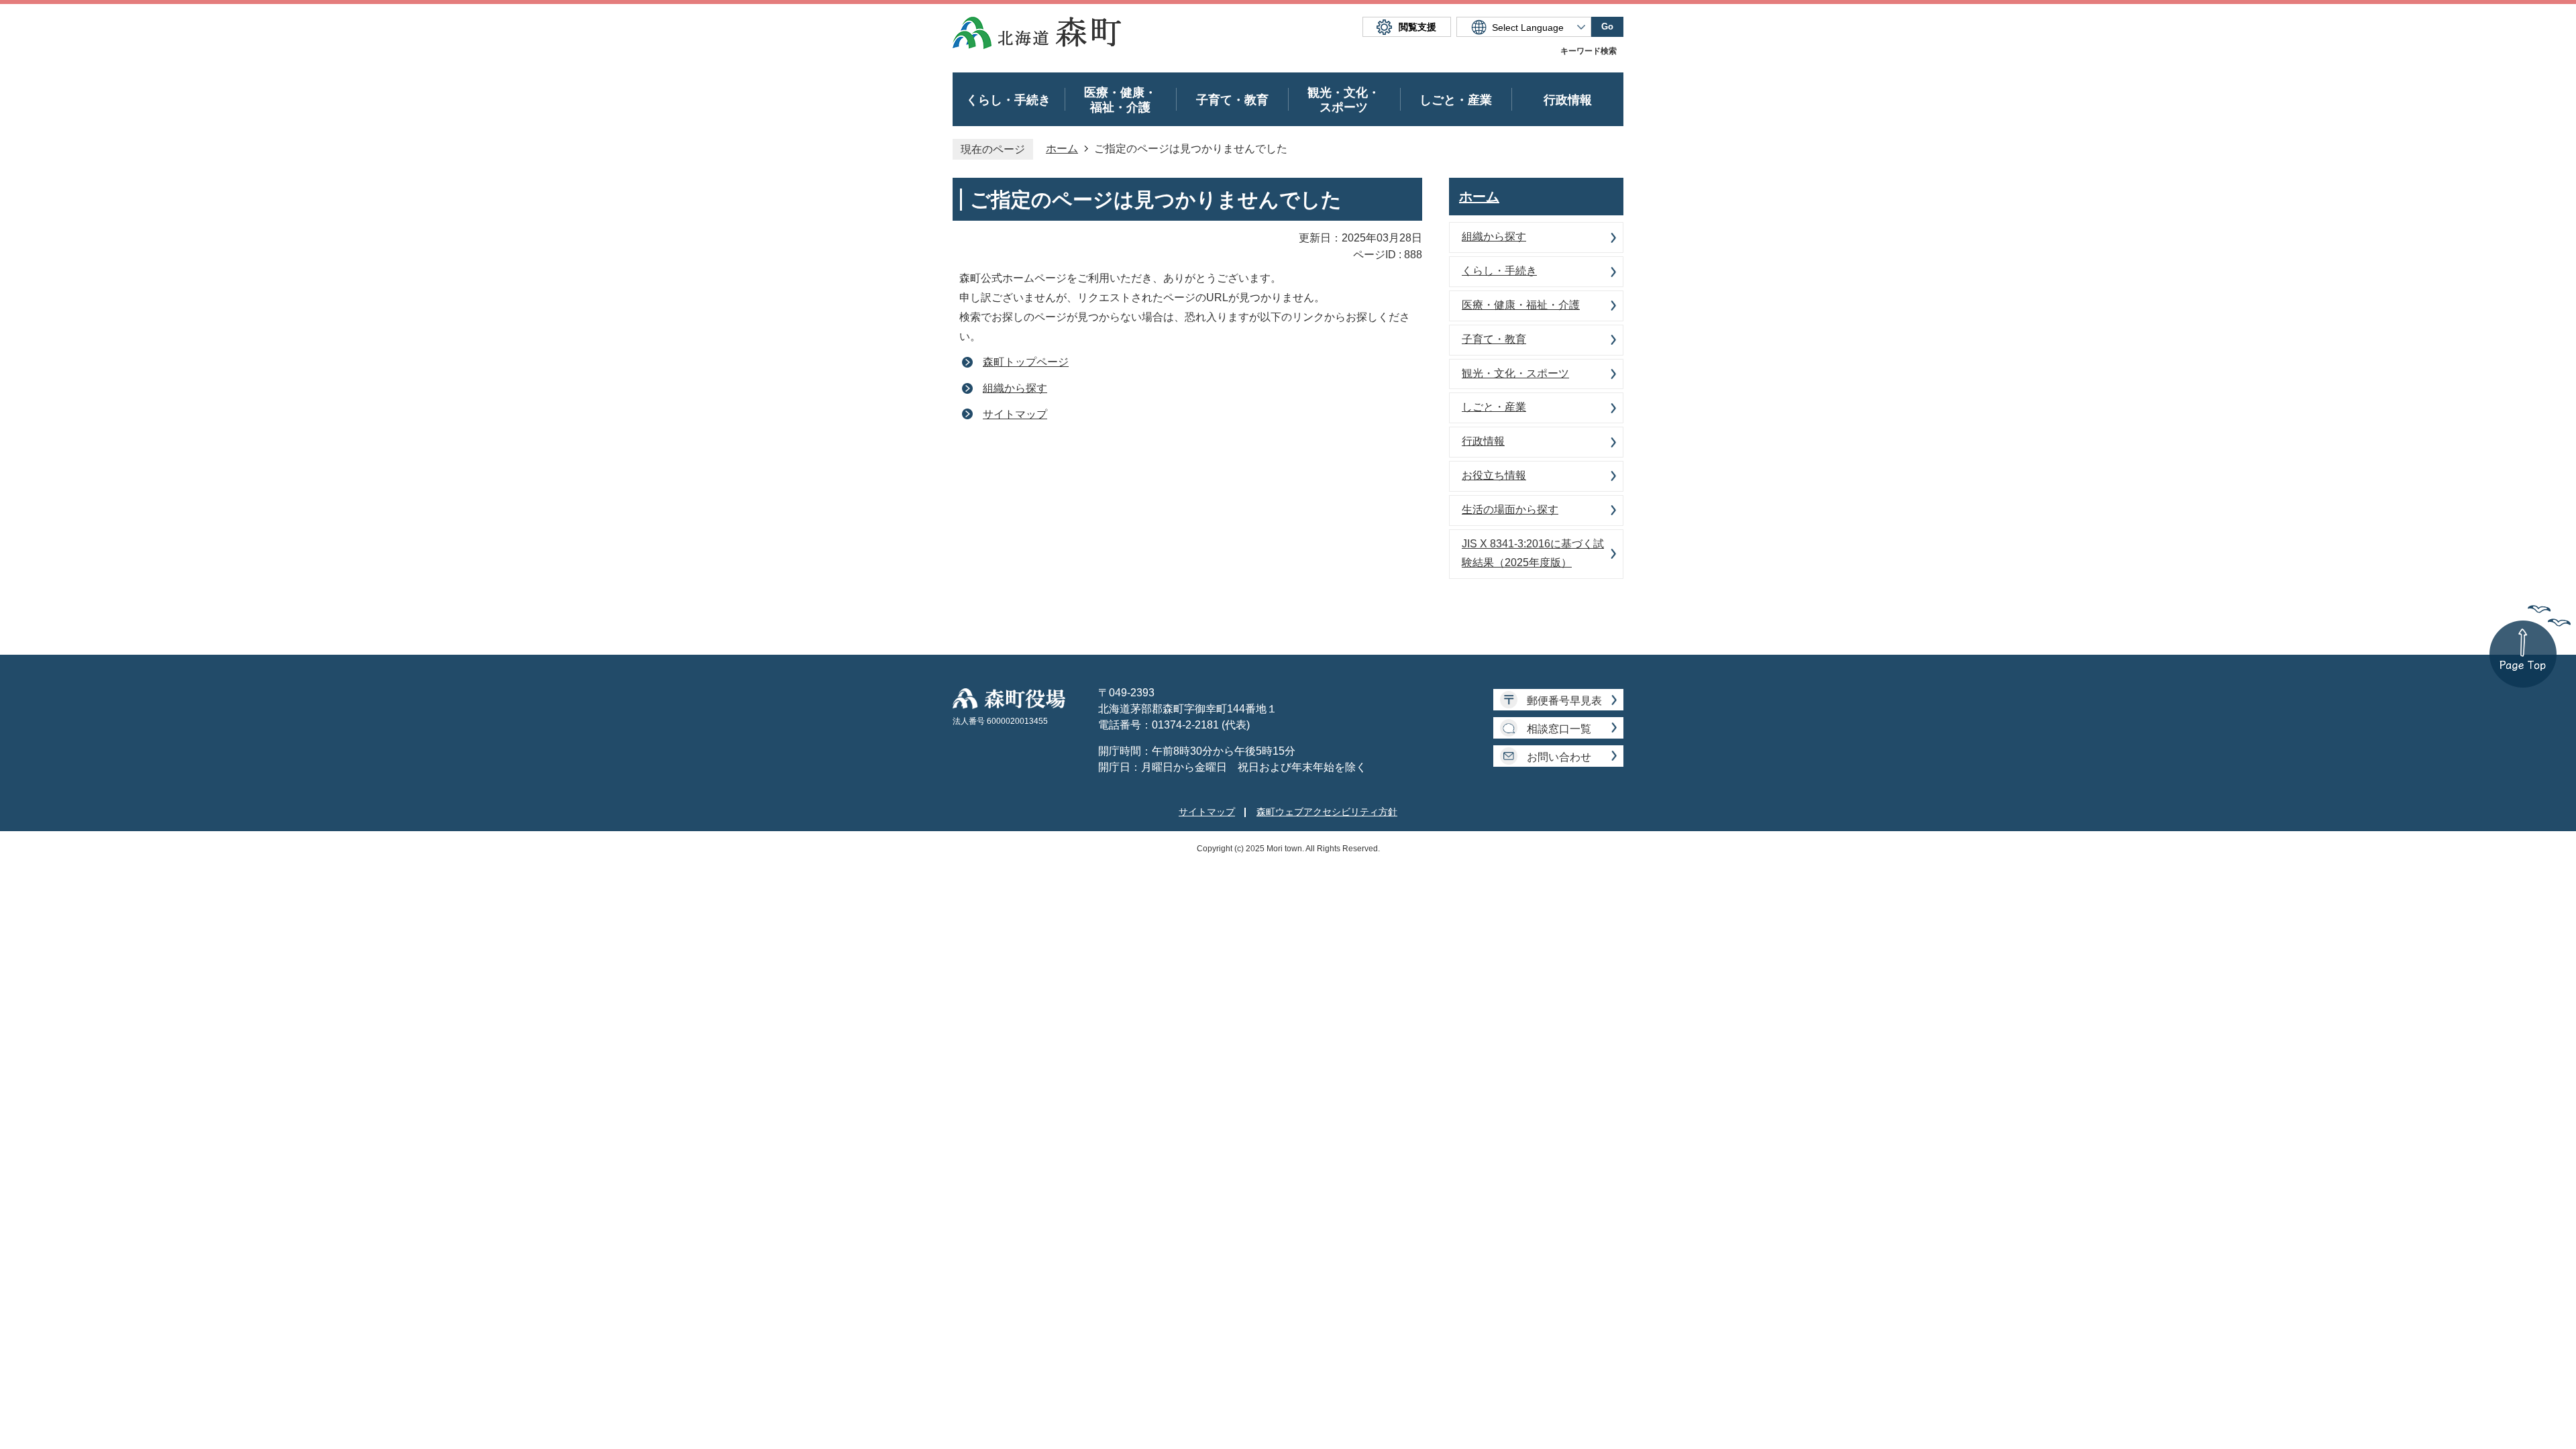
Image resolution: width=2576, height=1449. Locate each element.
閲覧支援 (1417, 27)
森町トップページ (1026, 362)
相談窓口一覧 (1559, 729)
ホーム (1062, 149)
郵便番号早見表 (1564, 701)
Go (1607, 26)
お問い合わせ (1559, 757)
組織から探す (1015, 388)
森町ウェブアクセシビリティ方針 (1327, 812)
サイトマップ (1015, 414)
